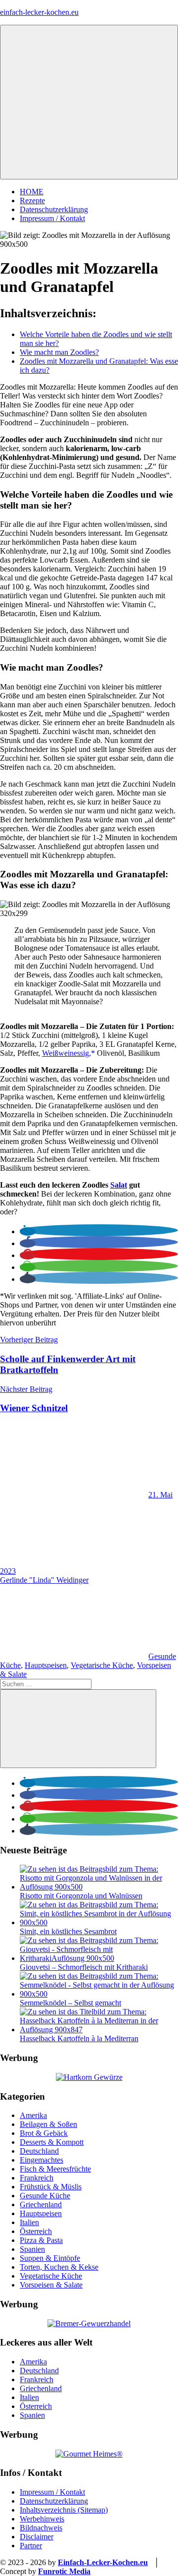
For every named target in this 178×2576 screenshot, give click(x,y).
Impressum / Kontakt (52, 218)
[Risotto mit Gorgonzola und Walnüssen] (99, 1887)
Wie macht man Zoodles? (59, 352)
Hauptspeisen (46, 1665)
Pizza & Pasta (41, 2240)
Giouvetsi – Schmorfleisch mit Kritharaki (84, 1967)
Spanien (32, 2249)
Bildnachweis (41, 2528)
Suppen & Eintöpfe (50, 2258)
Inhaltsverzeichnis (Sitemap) (64, 2510)
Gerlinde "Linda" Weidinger (44, 1580)
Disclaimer (37, 2537)
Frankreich (37, 2178)
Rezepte (32, 200)
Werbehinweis (42, 2519)
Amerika (33, 2115)
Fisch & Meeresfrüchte (55, 2169)
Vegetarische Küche (102, 1665)
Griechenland (41, 2204)
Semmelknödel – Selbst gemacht (70, 2003)
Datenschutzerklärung (54, 209)
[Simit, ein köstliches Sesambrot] (99, 1922)
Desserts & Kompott (52, 2142)
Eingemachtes (42, 2160)
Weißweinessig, (67, 1053)
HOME (32, 192)
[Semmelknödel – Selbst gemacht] (99, 1994)
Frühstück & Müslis (51, 2187)
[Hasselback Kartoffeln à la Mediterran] (99, 2030)
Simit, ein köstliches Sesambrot (68, 1931)
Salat (119, 1185)
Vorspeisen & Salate (51, 2285)
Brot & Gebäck (44, 2133)
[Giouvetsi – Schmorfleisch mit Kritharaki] (99, 1958)
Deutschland (39, 2151)
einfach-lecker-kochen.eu (39, 12)
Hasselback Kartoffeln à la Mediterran (79, 2038)
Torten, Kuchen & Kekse (59, 2267)
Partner (31, 2546)
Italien (29, 2222)
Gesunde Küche (45, 2196)
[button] (28, 1231)
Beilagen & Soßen (48, 2124)
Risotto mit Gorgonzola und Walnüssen (81, 1896)
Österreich (36, 2231)
